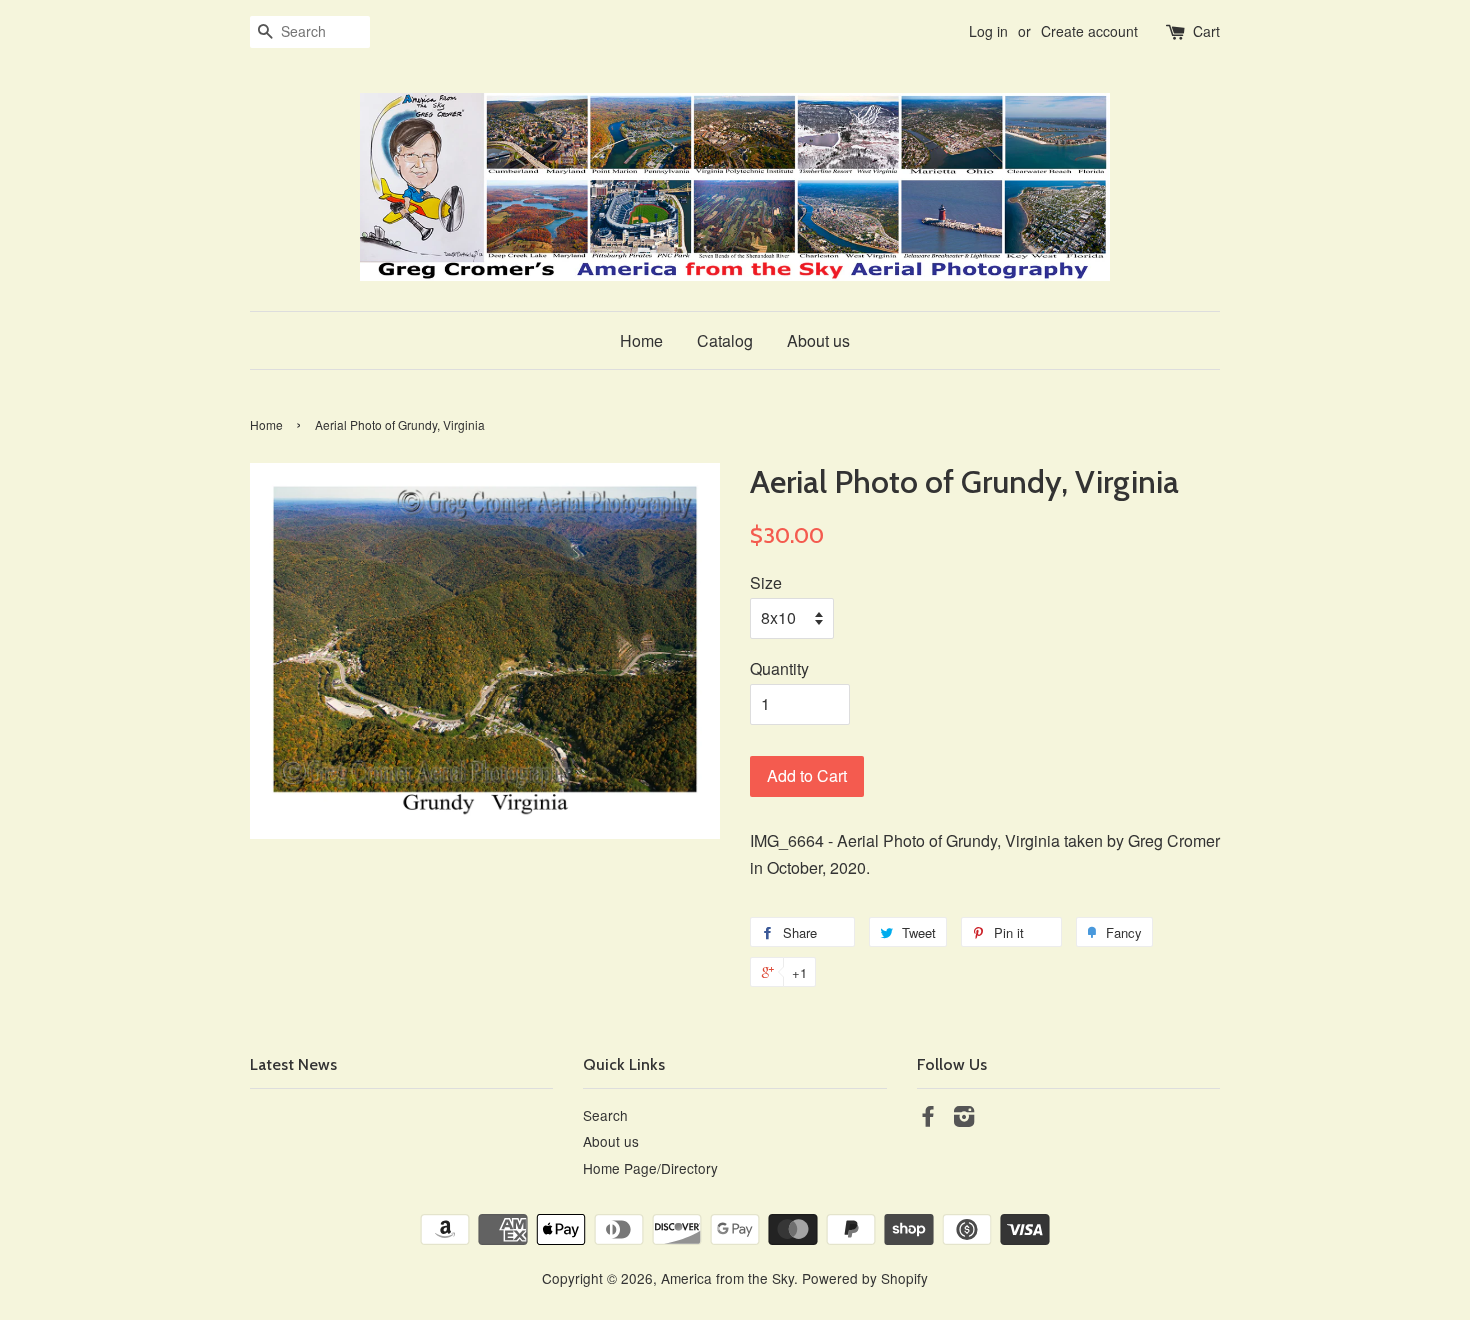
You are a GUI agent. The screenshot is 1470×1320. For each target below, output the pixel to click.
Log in (988, 31)
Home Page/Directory (650, 1168)
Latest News (293, 1064)
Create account (1089, 31)
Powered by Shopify (865, 1278)
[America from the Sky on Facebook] (928, 1119)
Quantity (779, 668)
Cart (1206, 31)
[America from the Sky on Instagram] (964, 1119)
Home (641, 340)
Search (605, 1115)
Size (766, 582)
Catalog (725, 340)
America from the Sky (727, 1278)
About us (818, 340)
